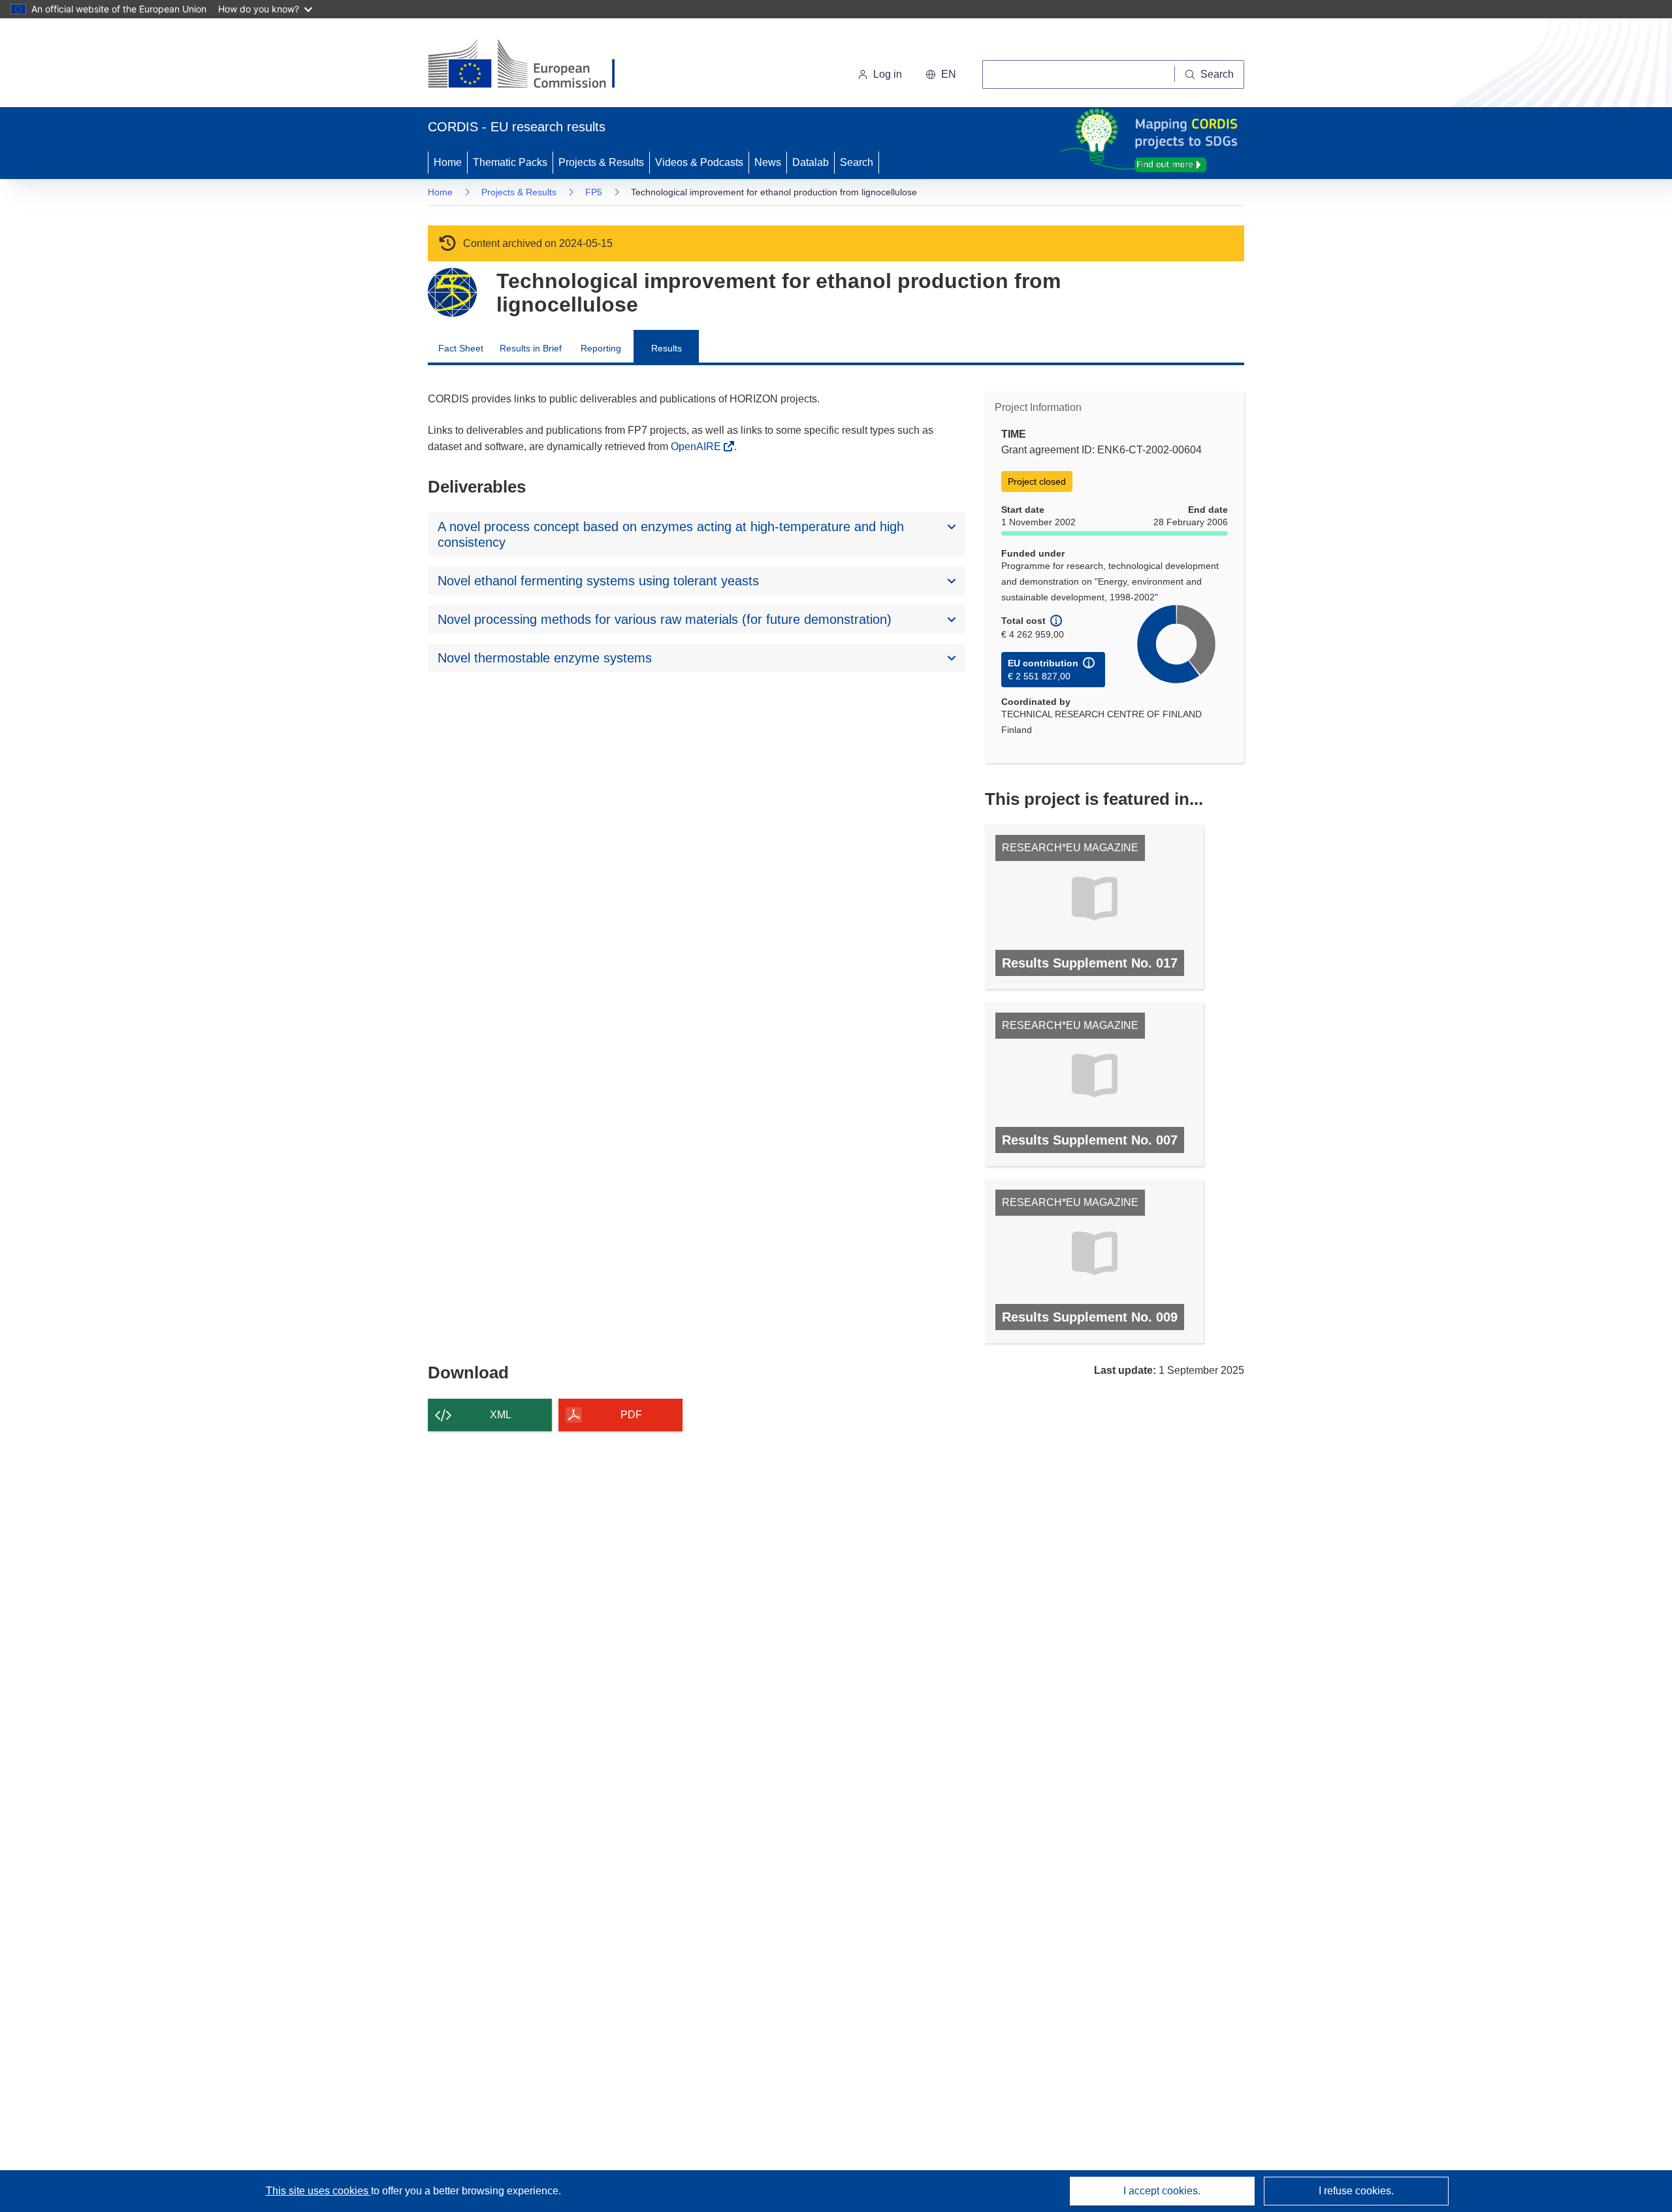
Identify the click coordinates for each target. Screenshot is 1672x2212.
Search (857, 162)
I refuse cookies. (1356, 2191)
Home (448, 162)
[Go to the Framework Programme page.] (452, 292)
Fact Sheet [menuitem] (461, 348)
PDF (631, 1415)
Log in (888, 74)
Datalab (811, 162)
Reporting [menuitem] (601, 348)
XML (501, 1415)
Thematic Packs (510, 162)
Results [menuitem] (667, 348)
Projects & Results (601, 162)
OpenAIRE (697, 447)
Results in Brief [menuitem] (531, 348)
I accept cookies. (1162, 2191)
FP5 (594, 192)
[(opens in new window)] (533, 65)
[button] (941, 74)
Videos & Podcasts (699, 162)
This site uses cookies (318, 2191)
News (768, 162)
